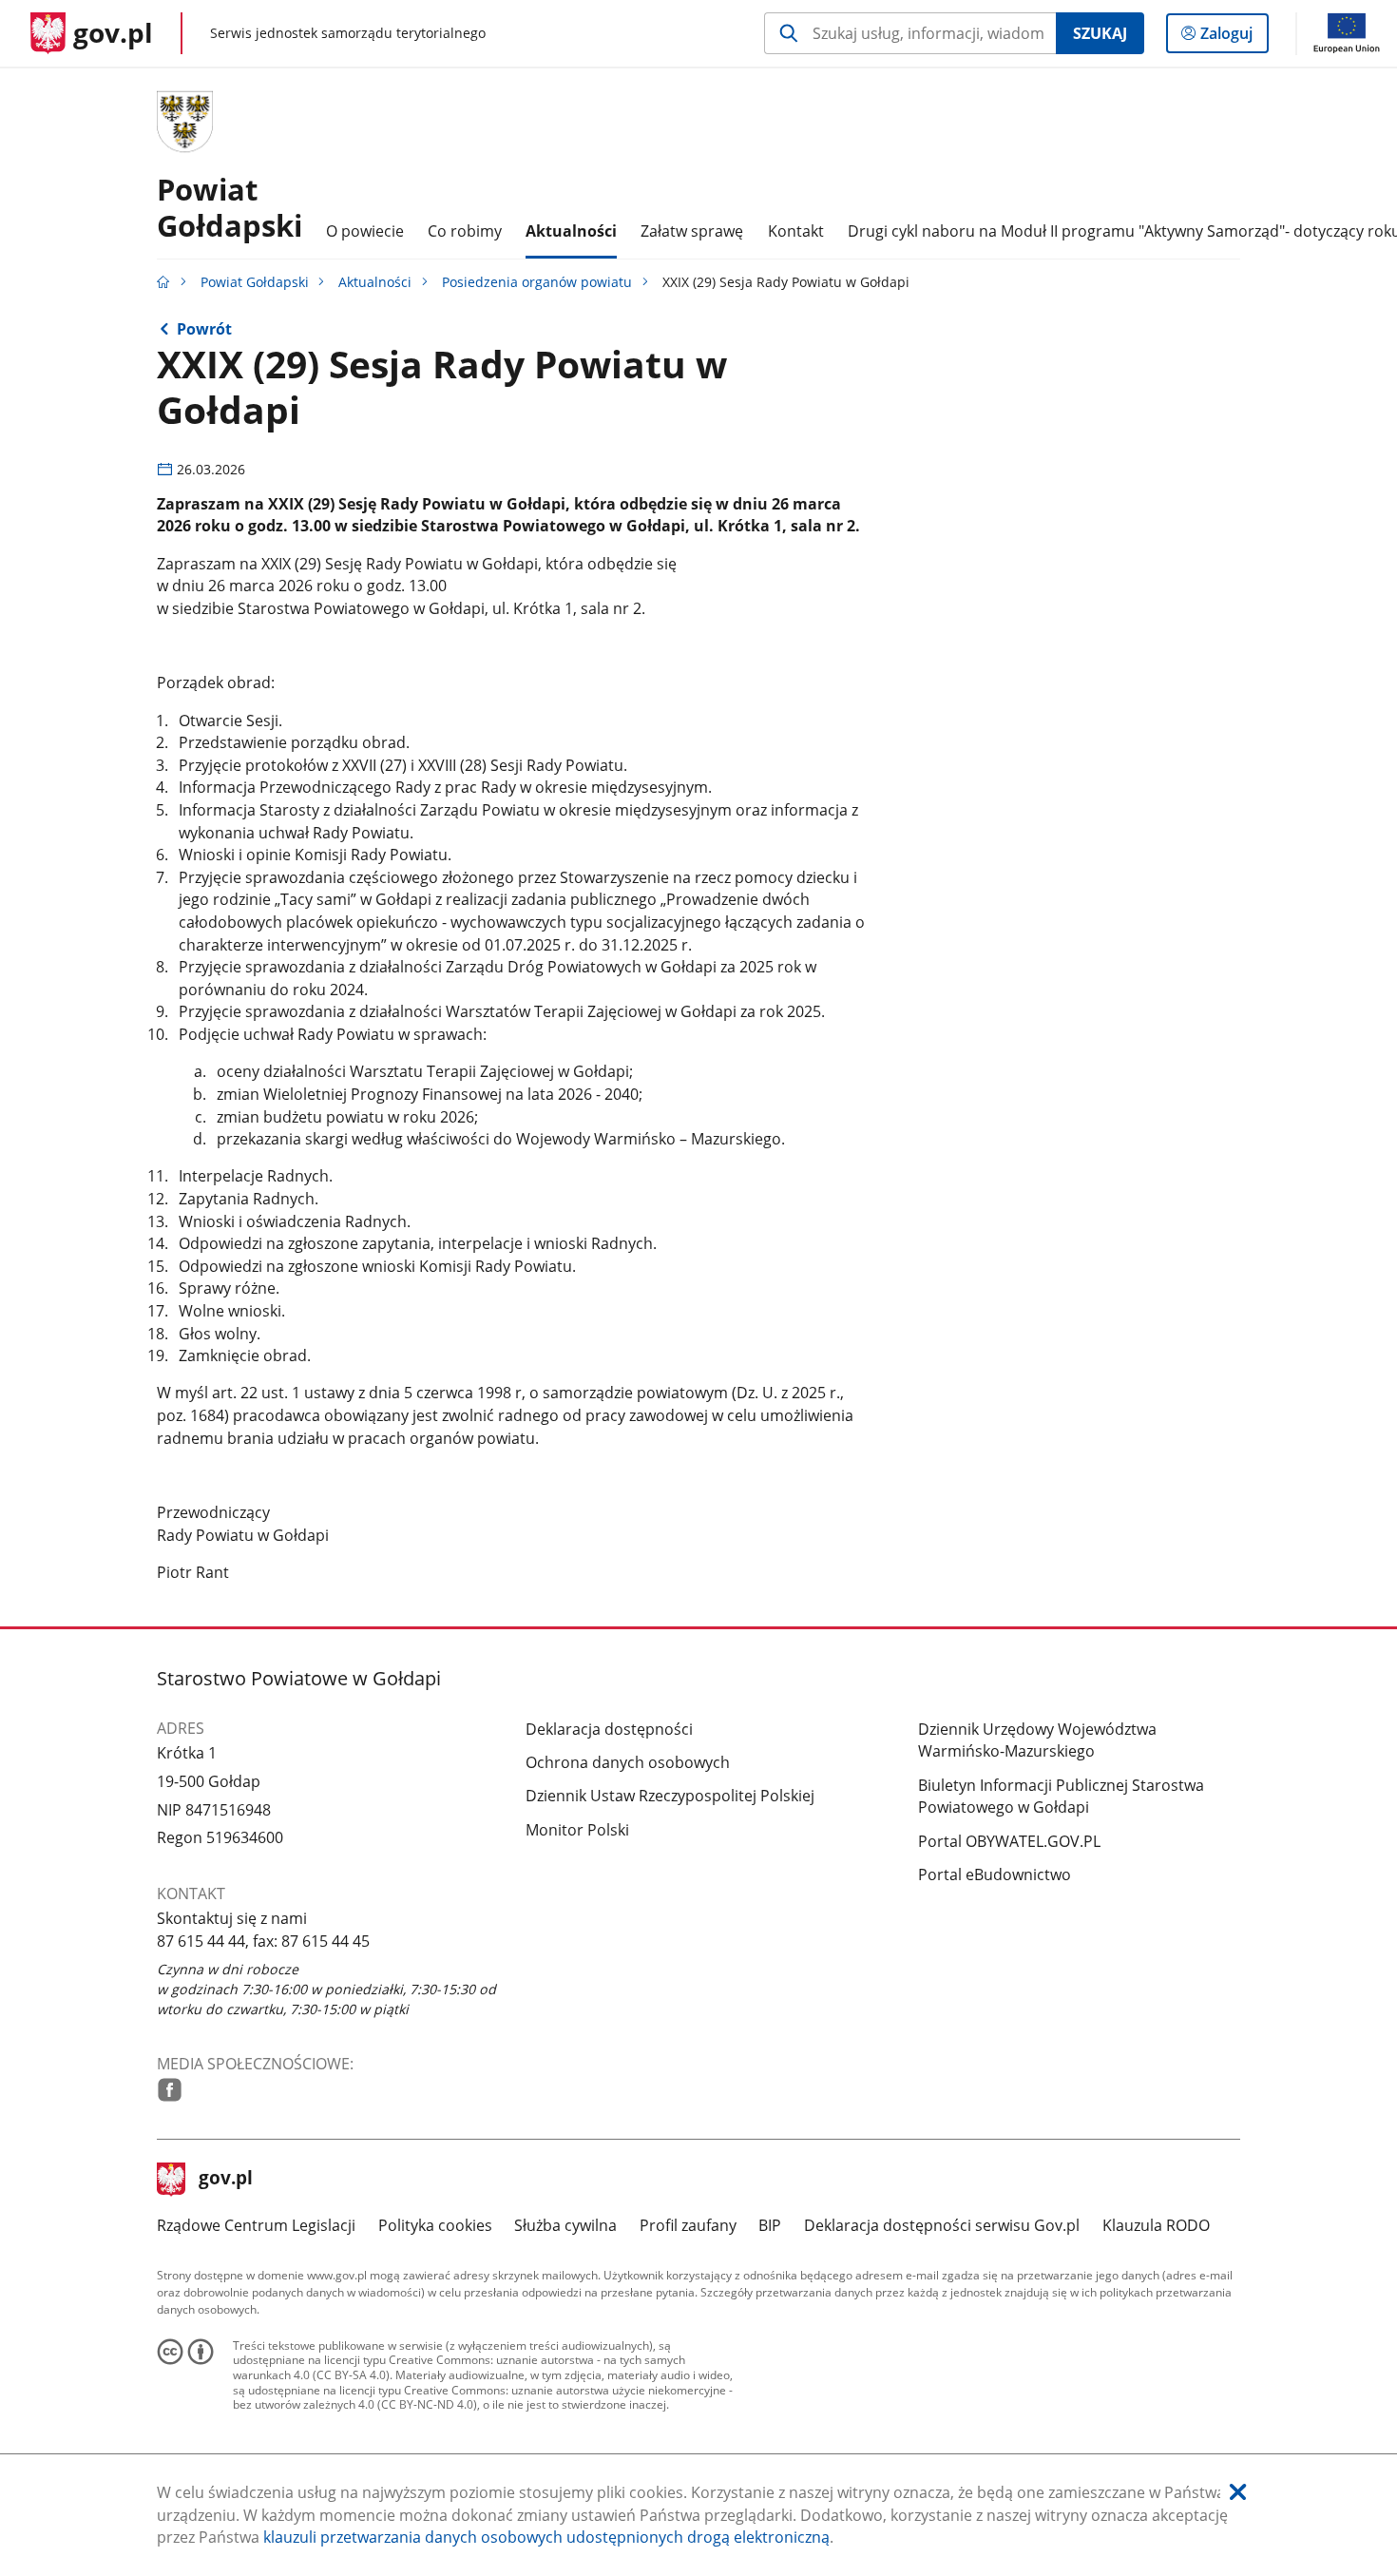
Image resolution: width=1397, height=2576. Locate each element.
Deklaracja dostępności (609, 1729)
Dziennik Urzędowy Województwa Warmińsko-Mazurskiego (1037, 1740)
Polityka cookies (435, 2225)
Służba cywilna (565, 2225)
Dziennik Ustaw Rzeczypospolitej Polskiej (670, 1796)
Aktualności (375, 282)
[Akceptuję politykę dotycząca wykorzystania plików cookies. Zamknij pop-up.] (1238, 2493)
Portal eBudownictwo (995, 1874)
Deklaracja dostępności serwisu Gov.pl (942, 2225)
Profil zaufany (688, 2225)
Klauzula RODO (1156, 2225)
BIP (770, 2225)
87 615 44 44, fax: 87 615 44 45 (263, 1941)
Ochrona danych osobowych (628, 1762)
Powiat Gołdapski (230, 207)
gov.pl (225, 2180)
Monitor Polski (577, 1830)
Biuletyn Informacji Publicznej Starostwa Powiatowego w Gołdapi (1061, 1797)
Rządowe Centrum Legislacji (256, 2225)
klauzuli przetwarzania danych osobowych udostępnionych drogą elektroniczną (546, 2537)
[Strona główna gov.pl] (163, 282)
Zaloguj (1234, 38)
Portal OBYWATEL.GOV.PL (1009, 1841)
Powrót (204, 329)
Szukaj (1100, 33)
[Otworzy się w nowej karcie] (170, 2090)
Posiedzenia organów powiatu (537, 282)
